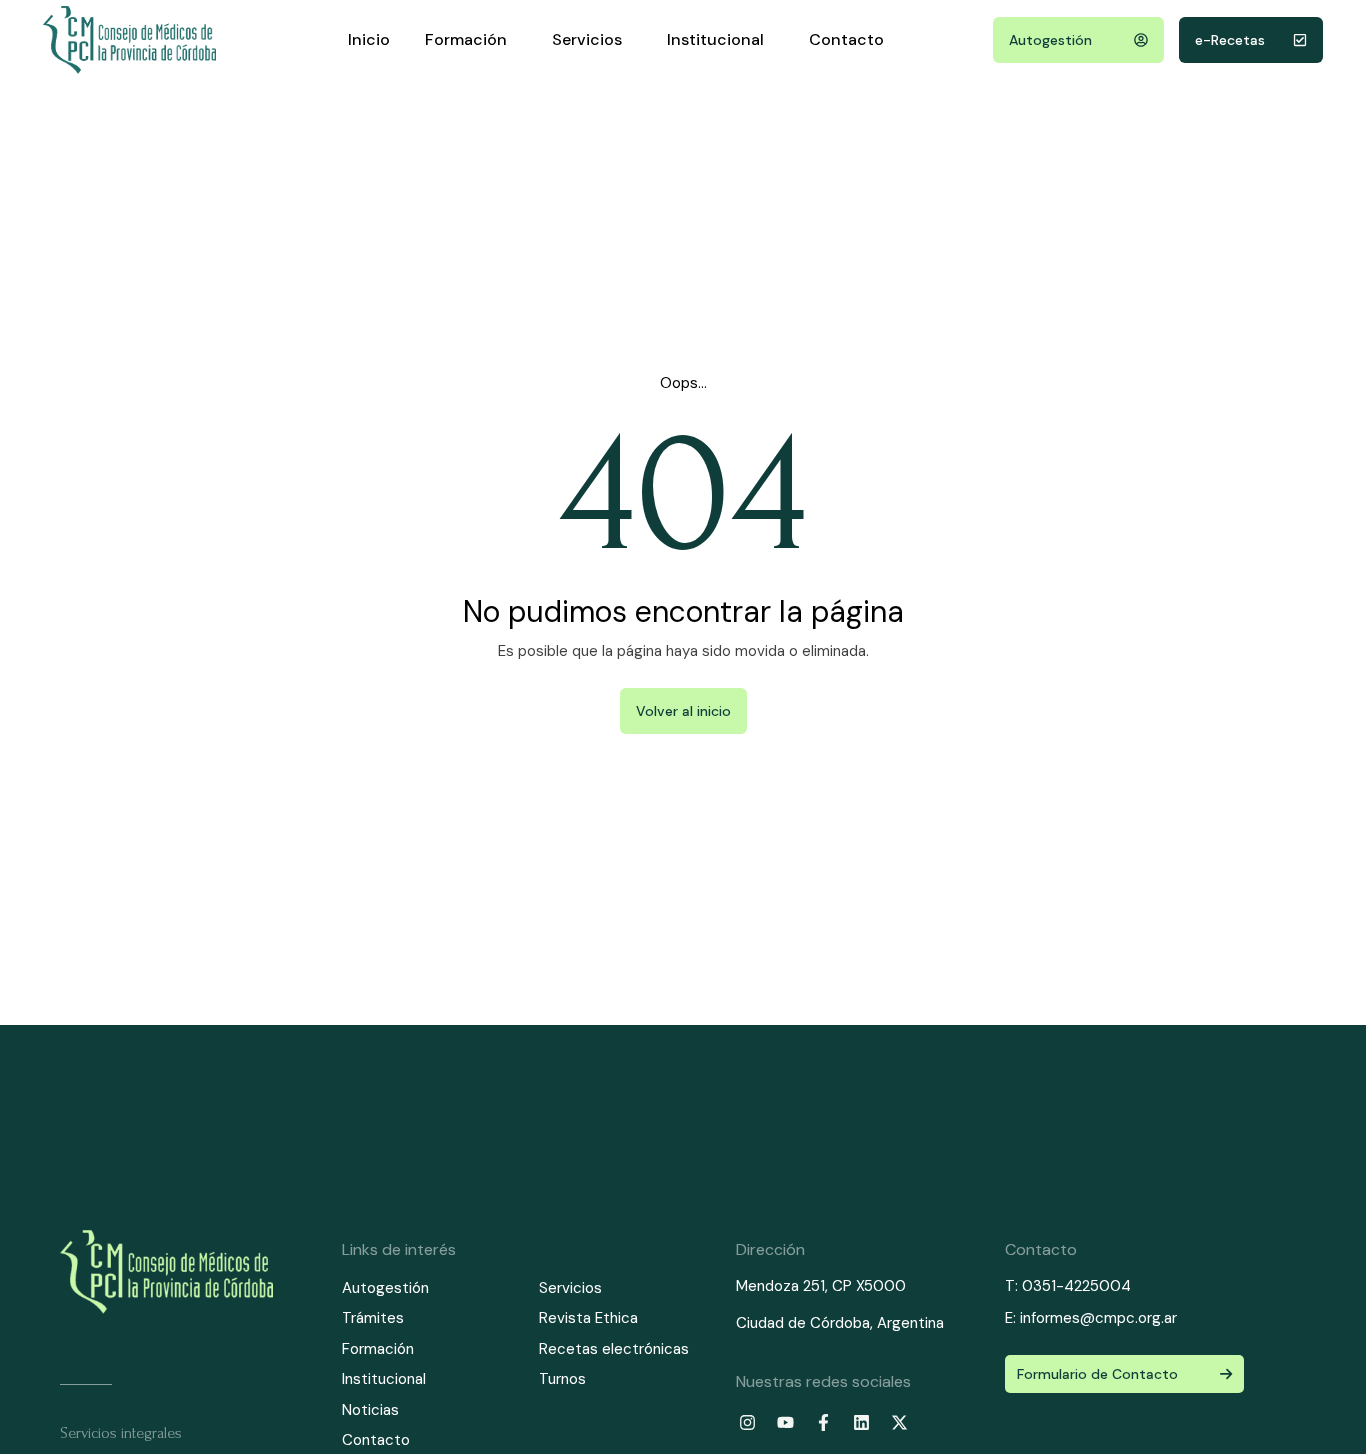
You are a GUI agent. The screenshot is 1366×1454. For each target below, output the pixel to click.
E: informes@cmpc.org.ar (1091, 1318)
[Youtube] (785, 1423)
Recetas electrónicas (614, 1349)
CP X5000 (869, 1286)
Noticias (370, 1410)
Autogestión (385, 1288)
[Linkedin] (861, 1423)
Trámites (373, 1318)
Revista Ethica (588, 1318)
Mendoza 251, (782, 1286)
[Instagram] (747, 1423)
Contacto (846, 39)
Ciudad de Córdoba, (806, 1323)
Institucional (715, 39)
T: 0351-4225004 (1068, 1286)
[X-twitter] (899, 1423)
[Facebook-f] (823, 1423)
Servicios (587, 39)
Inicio (369, 39)
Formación (466, 39)
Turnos (562, 1379)
